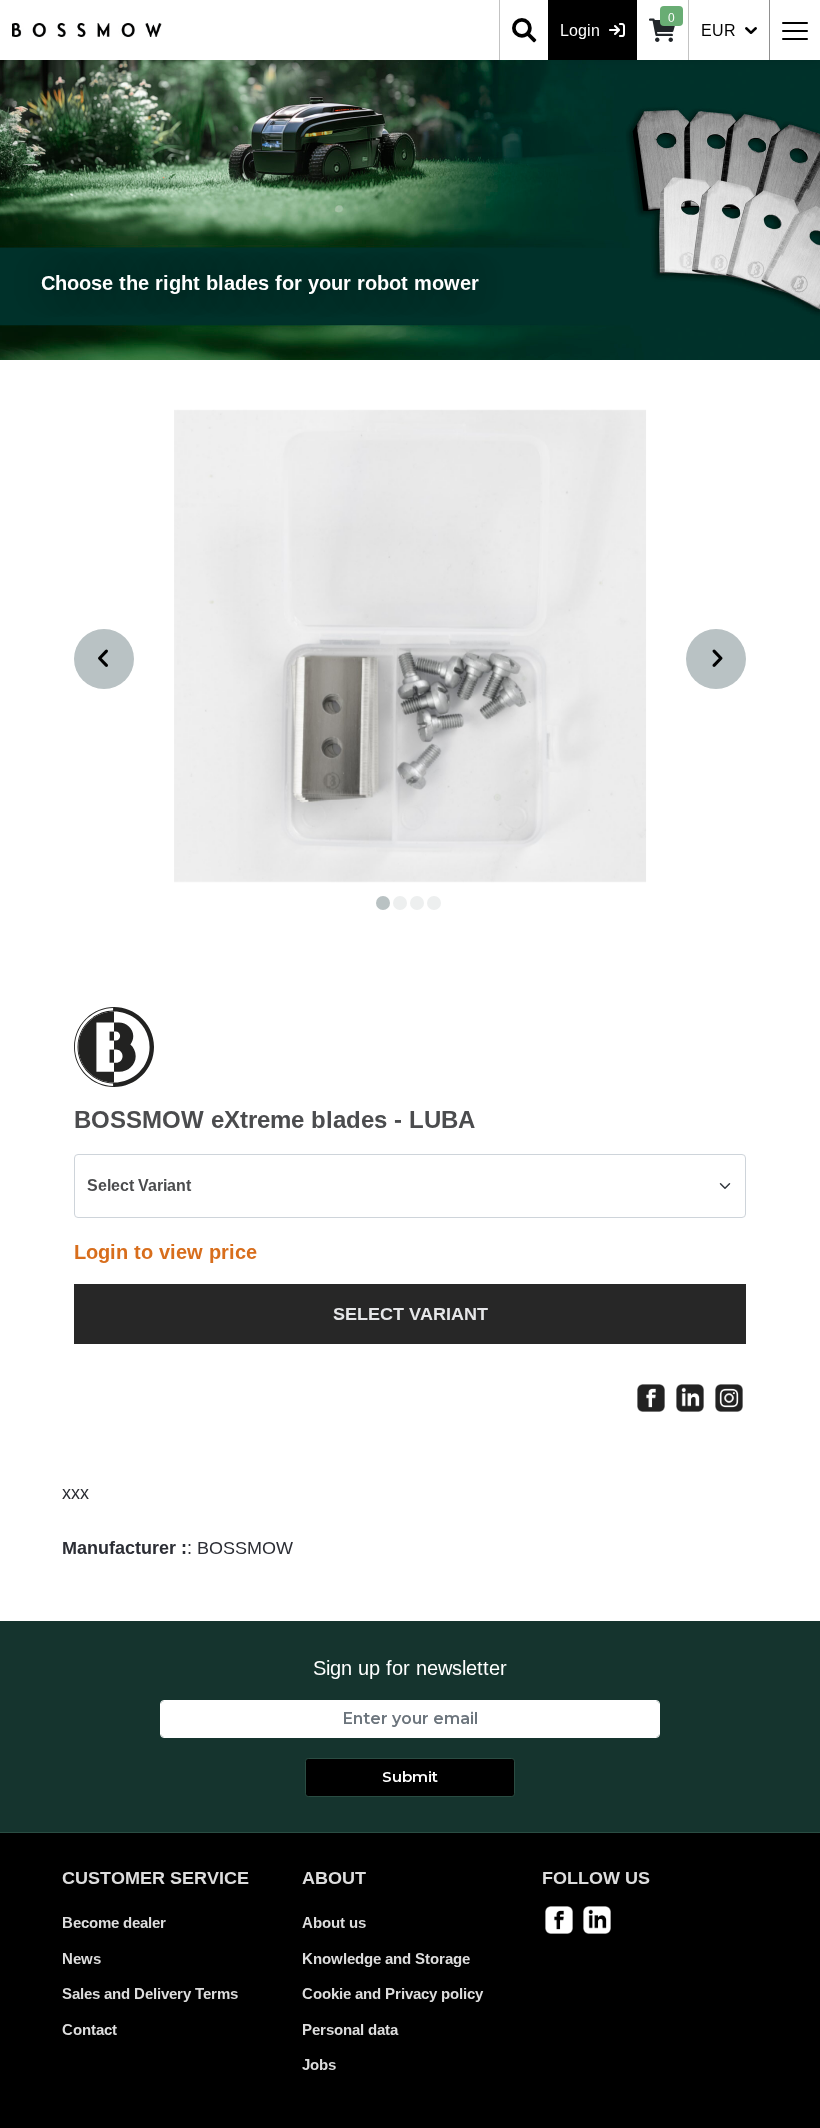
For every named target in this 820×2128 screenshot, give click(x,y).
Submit (410, 1776)
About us (334, 1922)
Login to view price (165, 1252)
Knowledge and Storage (386, 1958)
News (81, 1958)
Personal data (350, 2029)
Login (582, 30)
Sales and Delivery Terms (150, 1993)
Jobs (319, 2064)
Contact (89, 2029)
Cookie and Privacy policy (392, 1993)
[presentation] (104, 659)
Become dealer (114, 1922)
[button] (383, 903)
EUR (720, 30)
